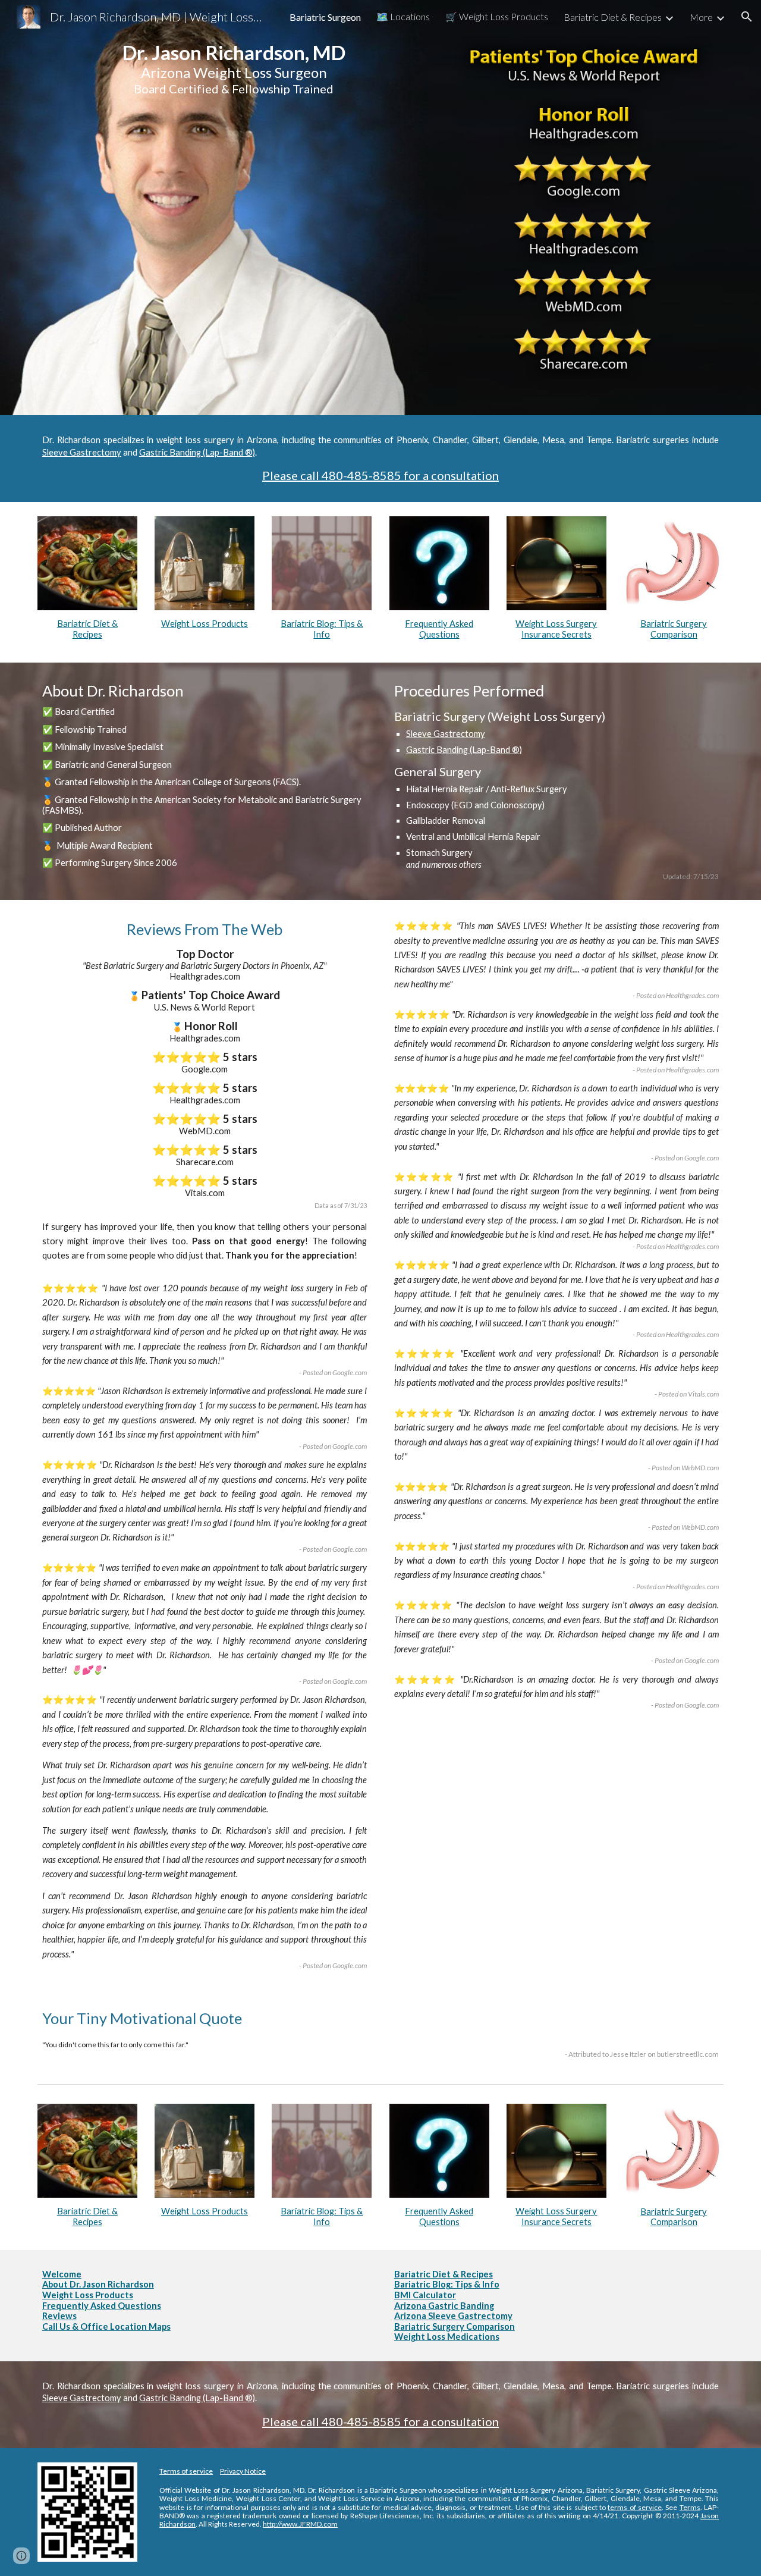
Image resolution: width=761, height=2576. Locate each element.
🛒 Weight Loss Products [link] (497, 16)
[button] (747, 17)
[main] (234, 116)
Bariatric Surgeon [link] (325, 17)
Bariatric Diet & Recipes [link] (613, 17)
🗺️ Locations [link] (403, 16)
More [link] (701, 17)
